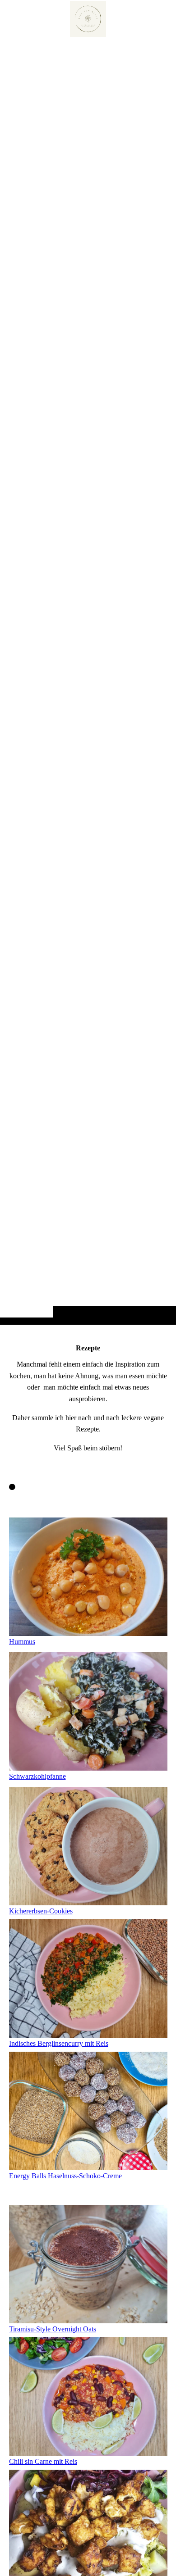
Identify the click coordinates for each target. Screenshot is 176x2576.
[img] (88, 680)
